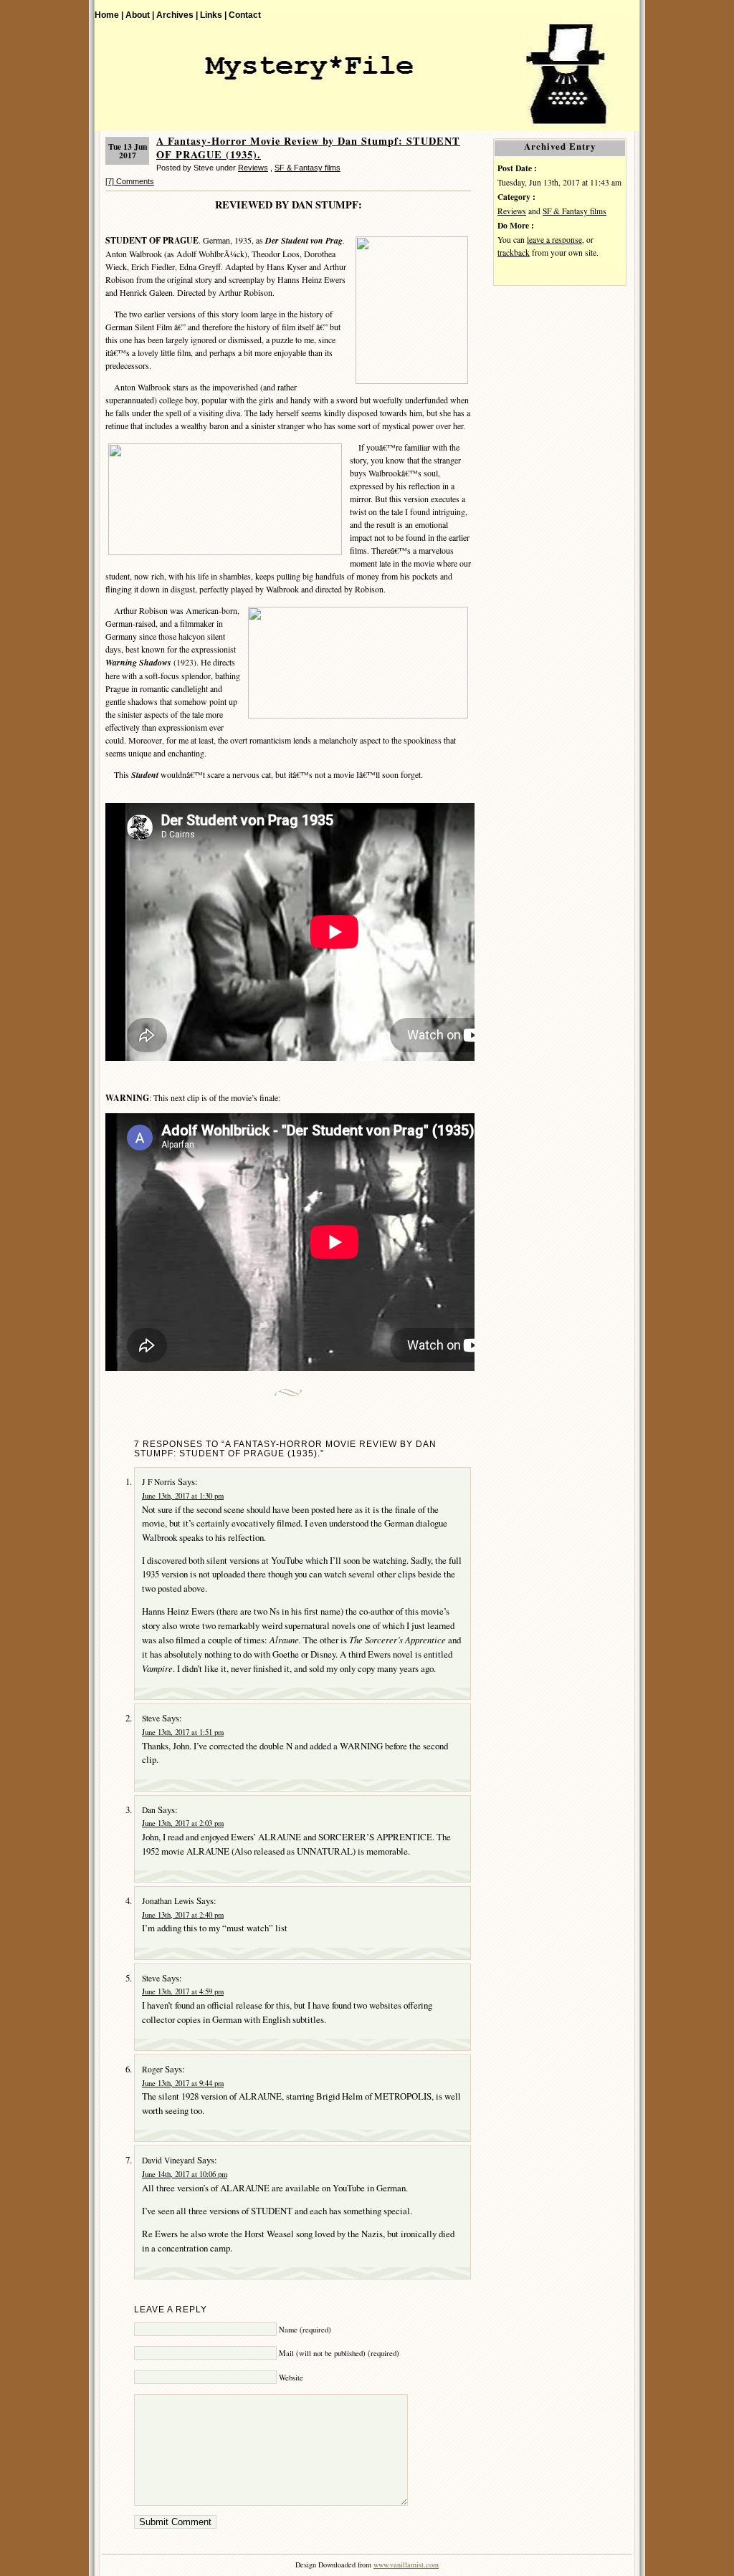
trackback (514, 253)
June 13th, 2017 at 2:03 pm (183, 1823)
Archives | (177, 15)
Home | (109, 15)
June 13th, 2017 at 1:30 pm (183, 1496)
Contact (245, 15)
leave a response (554, 240)
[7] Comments (130, 181)
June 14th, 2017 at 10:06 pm (185, 2174)
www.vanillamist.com (406, 2565)
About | (140, 15)
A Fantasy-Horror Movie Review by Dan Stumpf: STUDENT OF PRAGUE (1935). (308, 148)
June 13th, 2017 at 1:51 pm (183, 1732)
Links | (213, 15)
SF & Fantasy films (308, 168)
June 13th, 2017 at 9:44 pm (183, 2083)
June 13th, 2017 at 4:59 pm (183, 1991)
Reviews (253, 168)
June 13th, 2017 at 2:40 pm (183, 1915)
